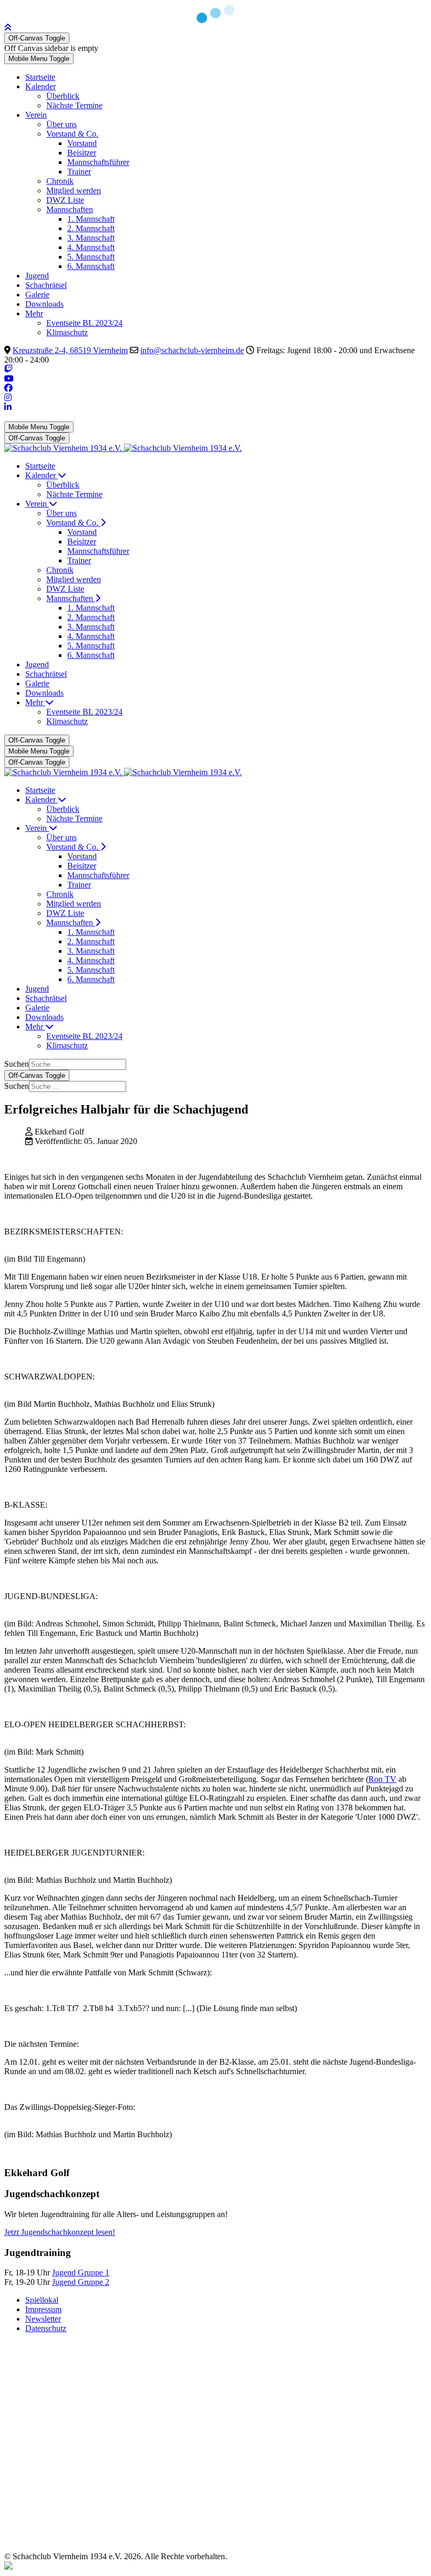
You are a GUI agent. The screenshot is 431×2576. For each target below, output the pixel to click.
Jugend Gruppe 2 (81, 2282)
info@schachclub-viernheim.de (192, 350)
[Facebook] (8, 388)
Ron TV (382, 1779)
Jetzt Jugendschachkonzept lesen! (60, 2232)
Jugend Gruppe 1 (81, 2273)
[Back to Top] (8, 28)
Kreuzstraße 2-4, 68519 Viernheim (70, 350)
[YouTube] (9, 379)
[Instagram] (8, 398)
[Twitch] (8, 369)
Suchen (17, 1064)
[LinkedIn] (8, 407)
